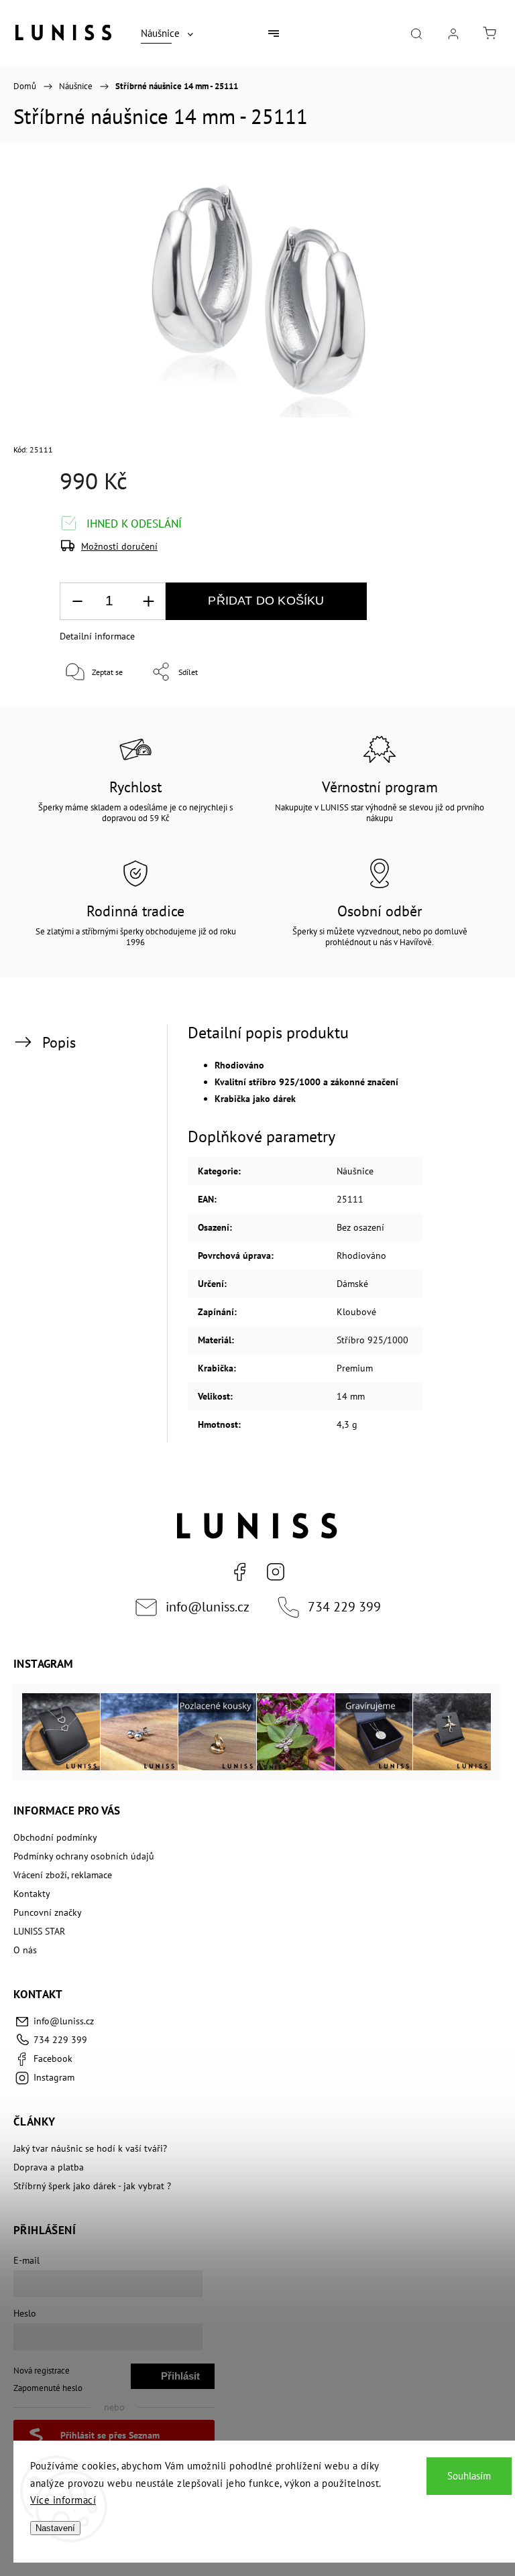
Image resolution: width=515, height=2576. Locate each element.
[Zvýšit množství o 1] (148, 602)
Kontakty (32, 1894)
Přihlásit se (180, 2380)
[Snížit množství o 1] (77, 602)
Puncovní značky (48, 1912)
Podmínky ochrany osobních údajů (84, 1856)
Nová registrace (42, 2370)
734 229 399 (344, 1606)
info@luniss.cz (208, 1606)
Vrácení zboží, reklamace (63, 1875)
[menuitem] (167, 34)
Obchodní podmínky (55, 1837)
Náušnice (355, 1171)
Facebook (239, 1572)
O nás (25, 1950)
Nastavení (55, 2528)
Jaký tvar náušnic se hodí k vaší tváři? (90, 2148)
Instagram (276, 1572)
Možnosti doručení (119, 546)
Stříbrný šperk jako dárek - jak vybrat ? (92, 2186)
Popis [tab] (59, 1042)
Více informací (63, 2500)
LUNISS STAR (39, 1931)
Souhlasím (469, 2476)
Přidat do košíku (266, 601)
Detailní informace (97, 636)
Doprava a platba (49, 2167)
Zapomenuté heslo (48, 2388)
